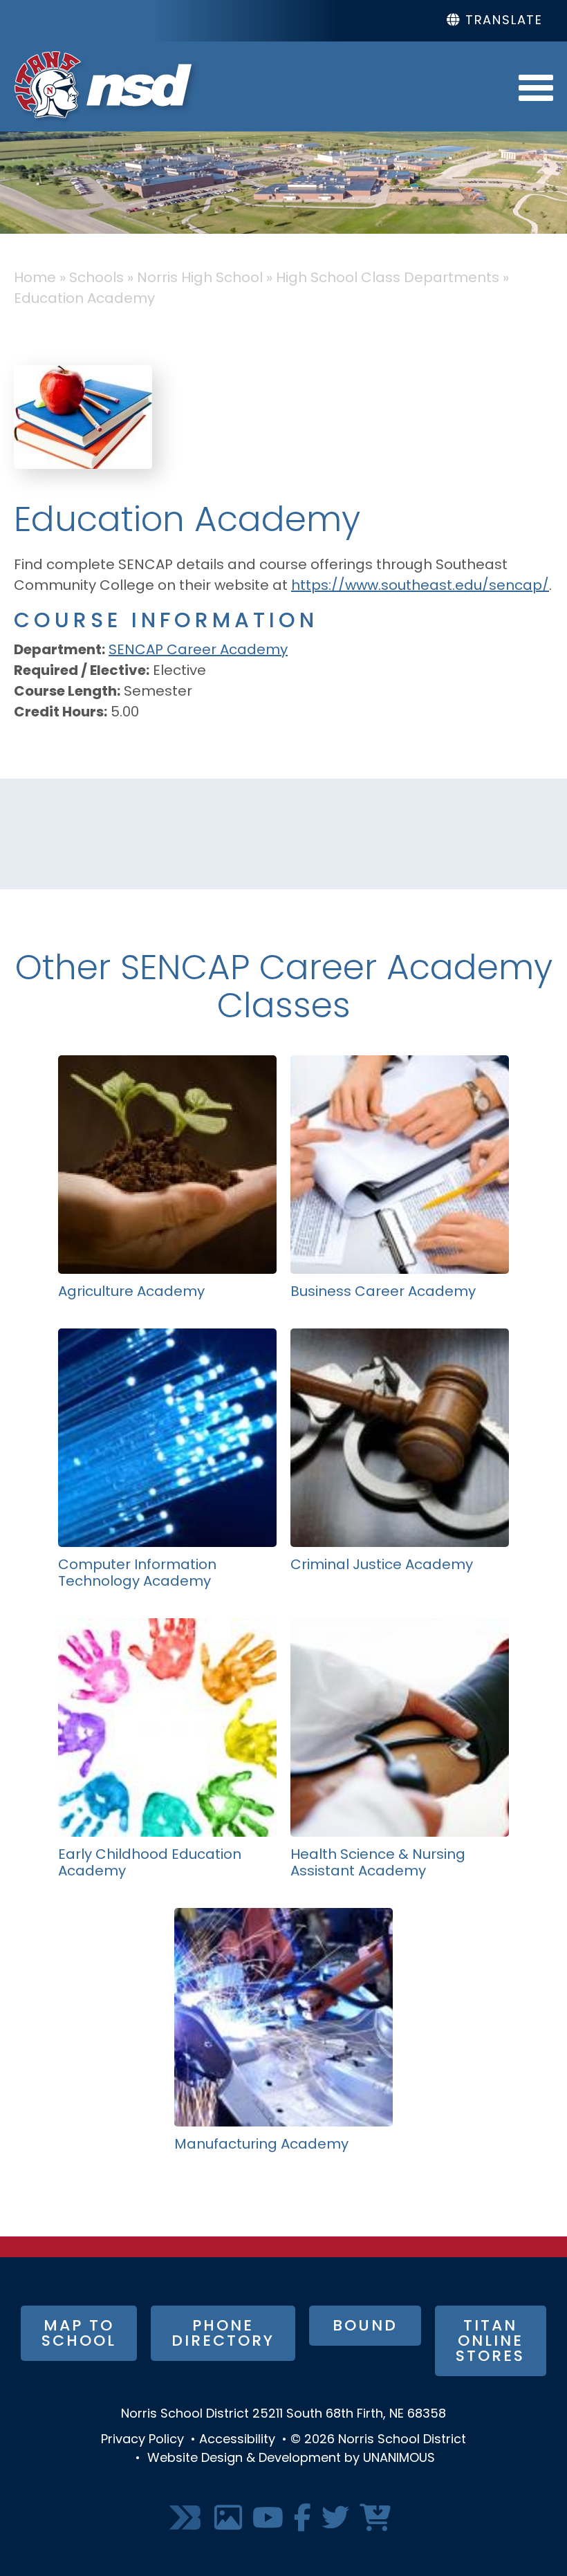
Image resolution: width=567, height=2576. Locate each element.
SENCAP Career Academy (198, 651)
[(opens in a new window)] (187, 2519)
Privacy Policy (142, 2440)
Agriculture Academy (131, 1292)
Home (35, 279)
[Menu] (536, 86)
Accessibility (237, 2440)
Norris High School (200, 279)
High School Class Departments (388, 279)
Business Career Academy (383, 1292)
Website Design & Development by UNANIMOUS (291, 2459)
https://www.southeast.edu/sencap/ (420, 586)
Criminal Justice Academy (382, 1566)
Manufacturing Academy (261, 2145)
